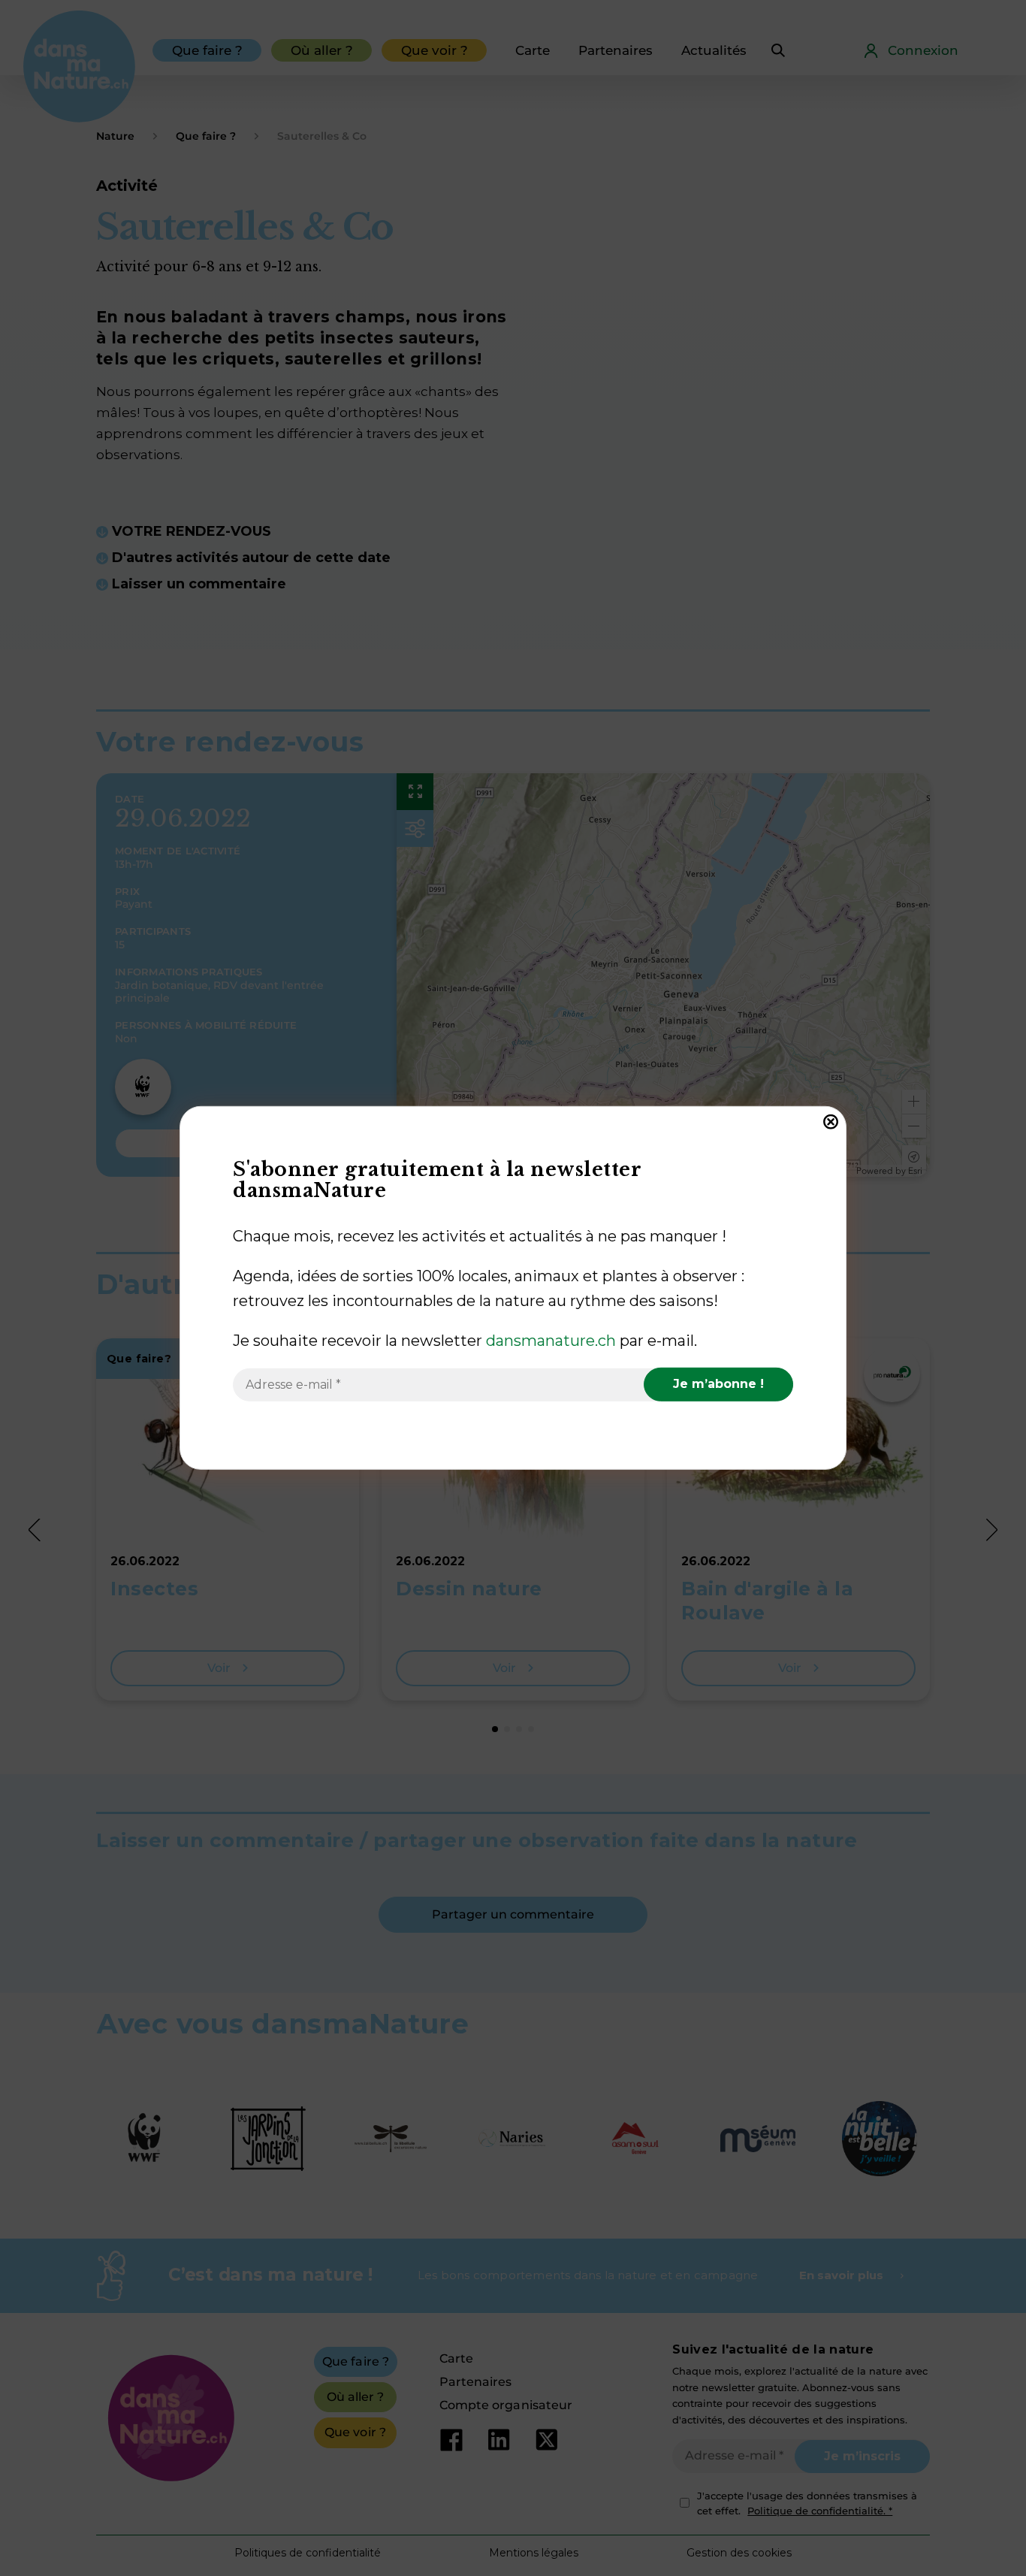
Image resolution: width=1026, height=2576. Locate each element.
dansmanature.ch (551, 1341)
